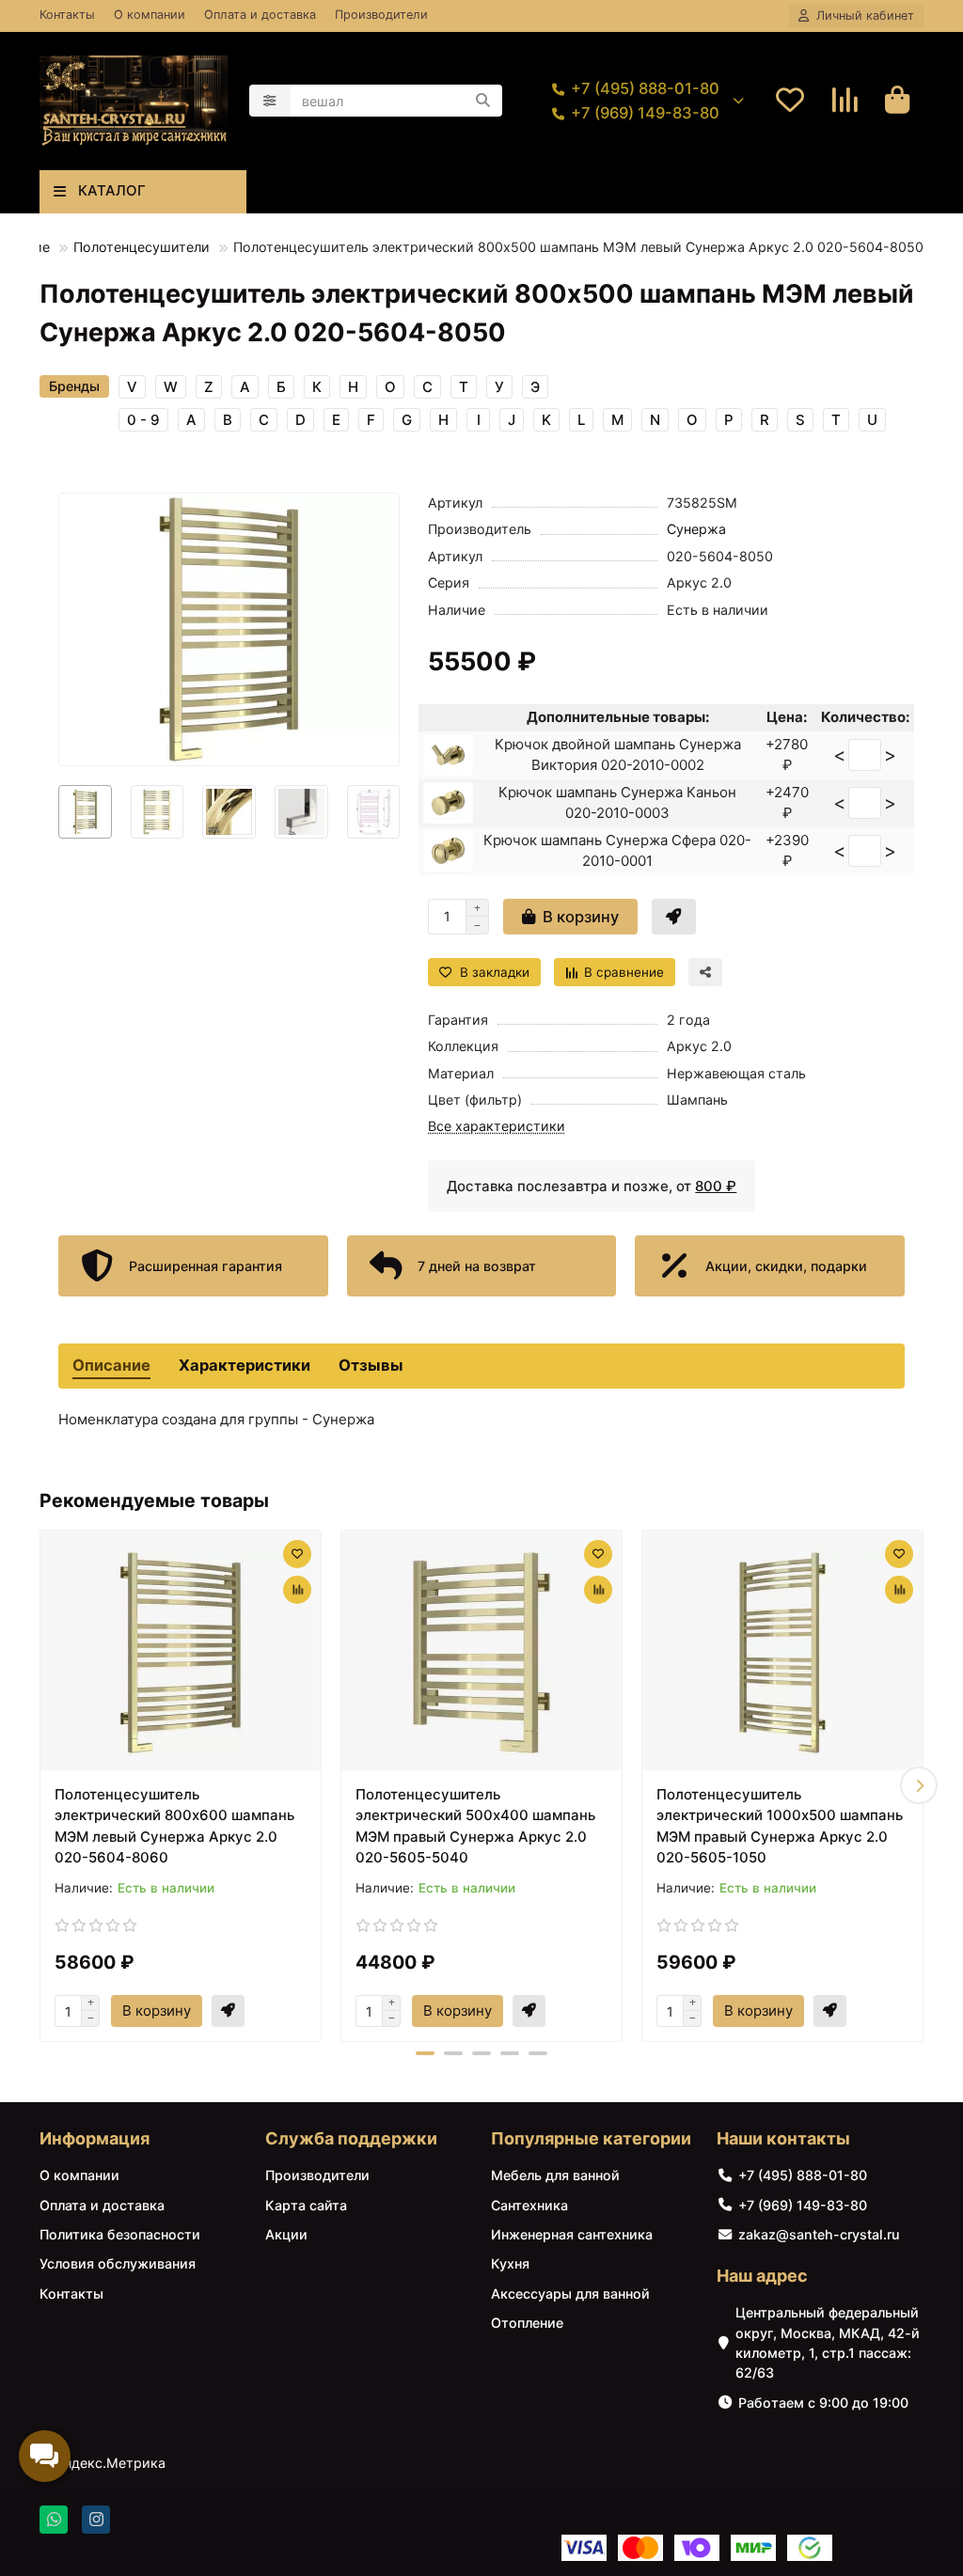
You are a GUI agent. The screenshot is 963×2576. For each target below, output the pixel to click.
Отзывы (371, 1365)
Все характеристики (497, 1126)
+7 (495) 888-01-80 (645, 88)
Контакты (67, 15)
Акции (286, 2234)
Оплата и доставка (260, 15)
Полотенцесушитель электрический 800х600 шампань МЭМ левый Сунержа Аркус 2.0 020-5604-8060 (174, 1826)
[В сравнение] (297, 1590)
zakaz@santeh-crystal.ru (819, 2234)
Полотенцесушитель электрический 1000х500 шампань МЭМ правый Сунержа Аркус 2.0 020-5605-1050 (780, 1826)
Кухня (510, 2263)
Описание (111, 1365)
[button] (44, 1785)
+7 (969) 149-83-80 (645, 113)
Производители (381, 15)
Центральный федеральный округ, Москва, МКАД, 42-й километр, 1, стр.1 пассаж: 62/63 (828, 2342)
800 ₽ (716, 1186)
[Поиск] (482, 101)
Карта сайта (306, 2205)
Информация (95, 2138)
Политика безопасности (120, 2234)
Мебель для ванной (555, 2175)
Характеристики (245, 1365)
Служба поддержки (351, 2138)
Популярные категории (591, 2138)
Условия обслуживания (118, 2263)
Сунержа (696, 529)
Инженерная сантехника (572, 2234)
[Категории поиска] (270, 101)
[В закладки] (297, 1554)
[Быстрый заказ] (674, 917)
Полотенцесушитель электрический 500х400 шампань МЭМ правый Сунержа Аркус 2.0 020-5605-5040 (475, 1826)
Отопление (527, 2323)
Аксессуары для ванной (570, 2293)
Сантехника (529, 2205)
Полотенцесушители (142, 247)
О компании (150, 15)
